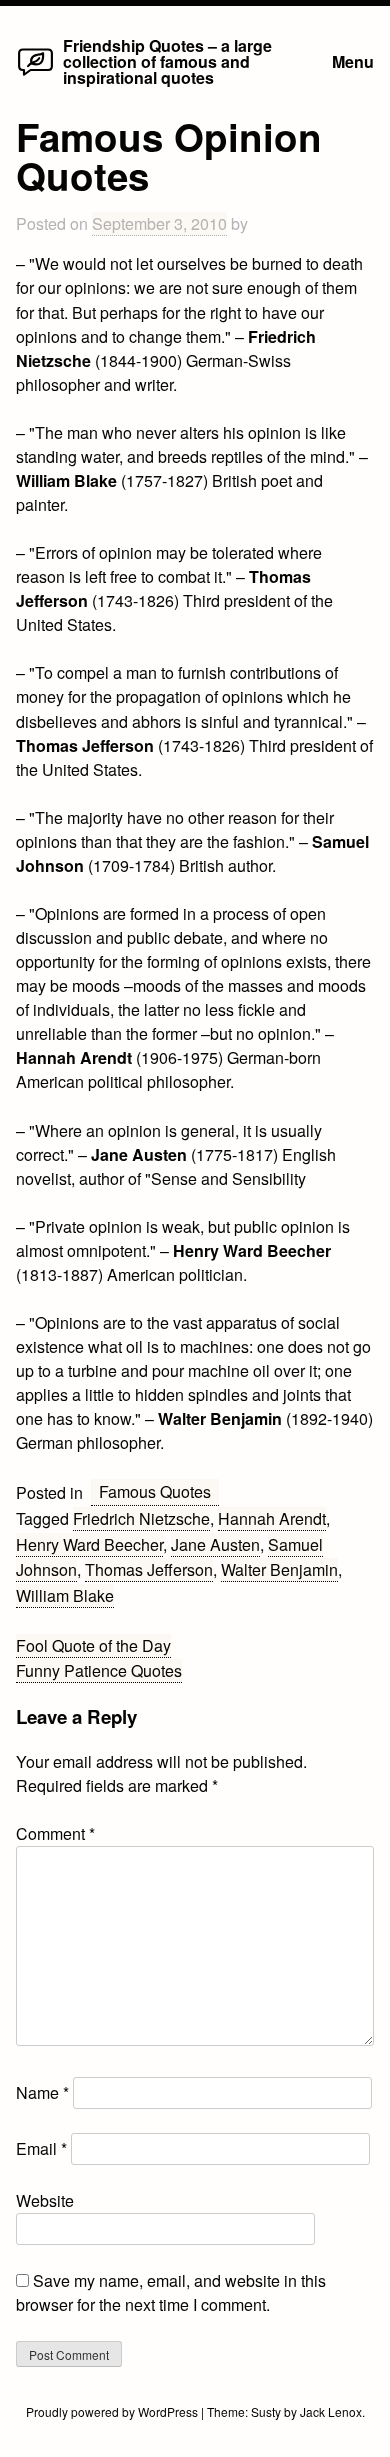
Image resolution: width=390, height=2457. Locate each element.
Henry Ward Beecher (89, 1544)
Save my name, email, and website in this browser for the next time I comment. (171, 2292)
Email (41, 2148)
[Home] (35, 74)
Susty (266, 2411)
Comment (55, 1833)
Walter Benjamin (279, 1569)
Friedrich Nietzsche (141, 1518)
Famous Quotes (155, 1491)
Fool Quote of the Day (93, 1645)
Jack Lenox (331, 2411)
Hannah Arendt (272, 1518)
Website (45, 2200)
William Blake (65, 1595)
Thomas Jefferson (149, 1569)
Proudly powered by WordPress (113, 2411)
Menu (353, 61)
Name (42, 2092)
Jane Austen (215, 1544)
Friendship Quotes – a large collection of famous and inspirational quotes (167, 61)
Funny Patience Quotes (99, 1670)
